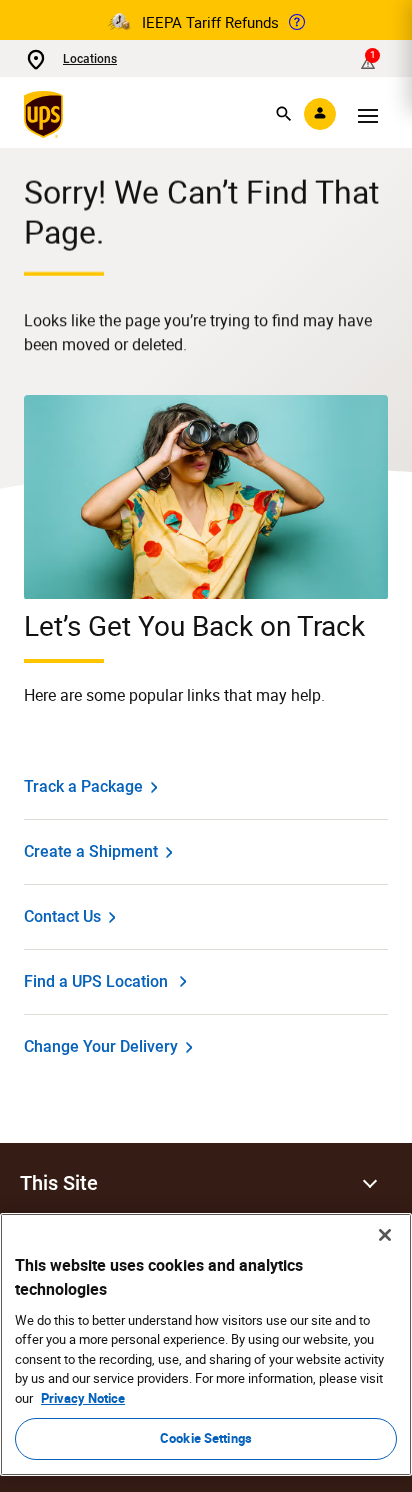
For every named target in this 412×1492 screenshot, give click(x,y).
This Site (59, 1183)
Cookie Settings (206, 1438)
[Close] (385, 1235)
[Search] (284, 114)
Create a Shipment (91, 851)
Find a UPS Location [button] (96, 981)
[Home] (47, 114)
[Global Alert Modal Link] (297, 22)
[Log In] (320, 114)
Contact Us (62, 916)
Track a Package (83, 786)
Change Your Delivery (101, 1046)
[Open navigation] (368, 114)
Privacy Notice (83, 1398)
